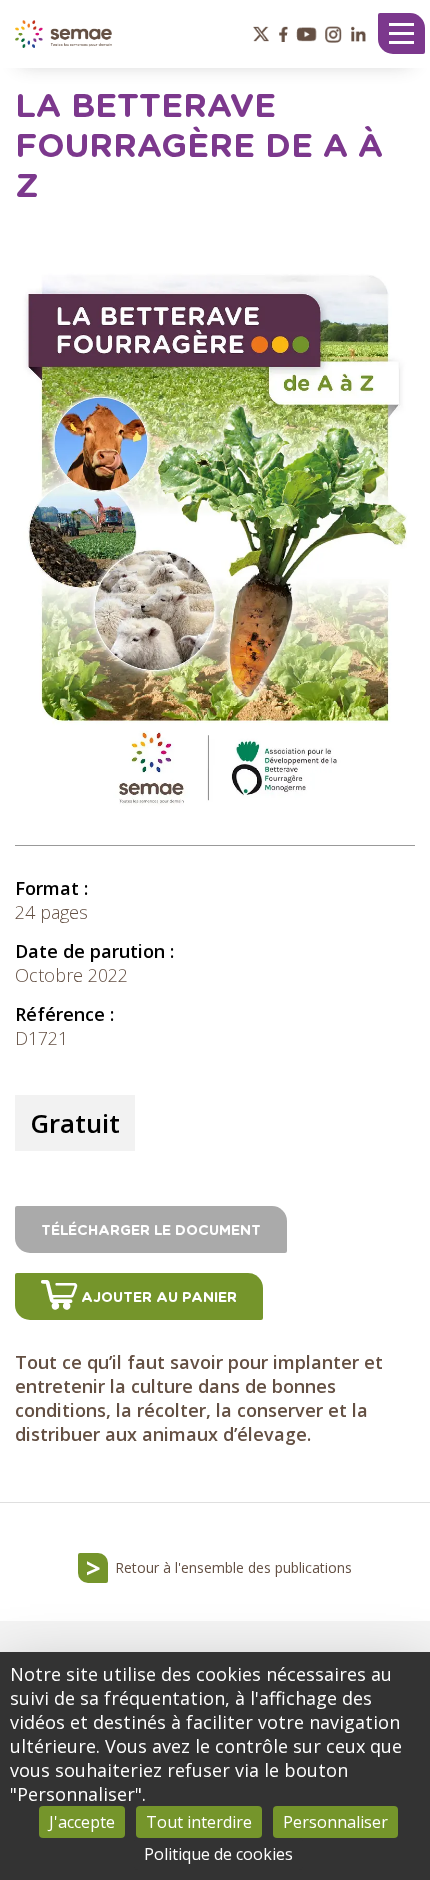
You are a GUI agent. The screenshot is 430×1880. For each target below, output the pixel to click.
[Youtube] (306, 34)
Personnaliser (335, 1822)
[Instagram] (333, 34)
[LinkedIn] (358, 34)
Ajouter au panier (159, 1298)
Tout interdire (199, 1822)
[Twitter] (261, 34)
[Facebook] (283, 34)
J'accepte (82, 1822)
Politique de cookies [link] (218, 1854)
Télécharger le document (151, 1231)
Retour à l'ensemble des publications (233, 1567)
